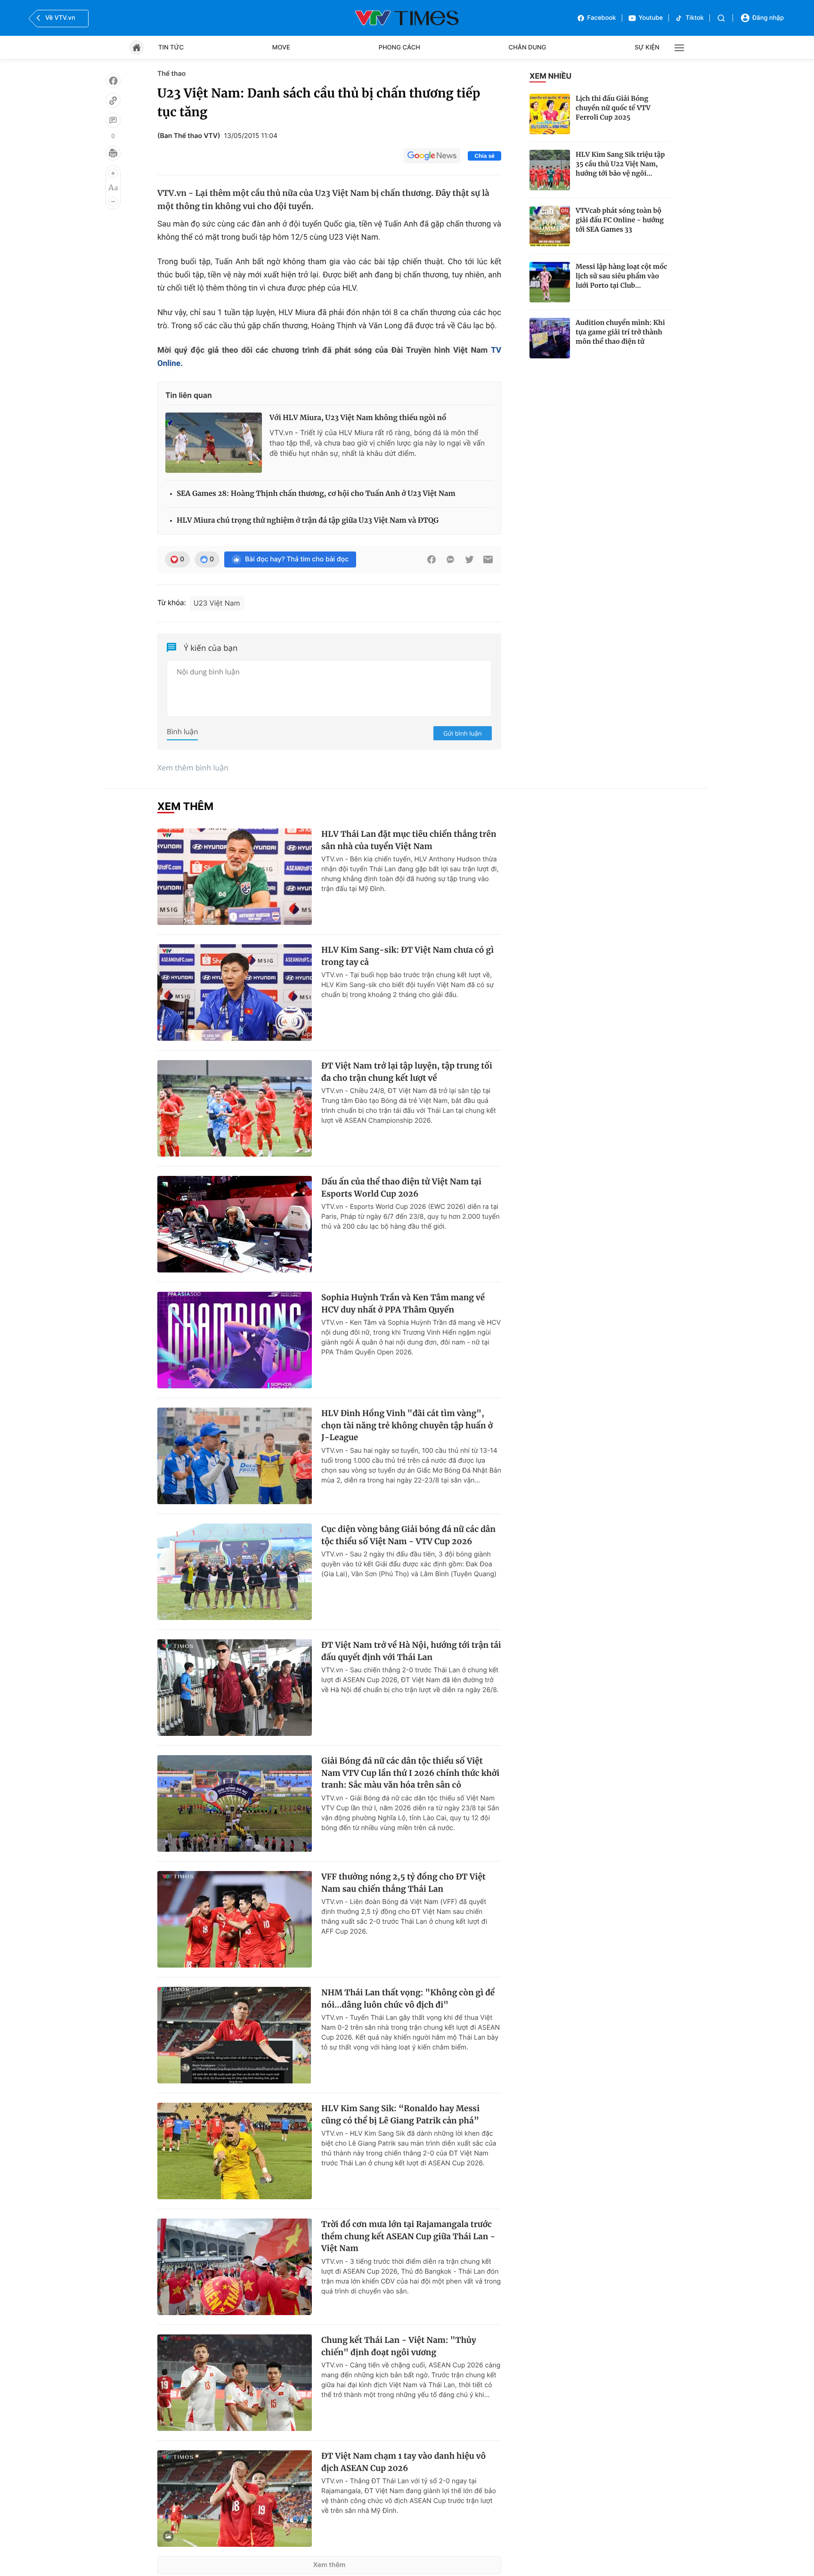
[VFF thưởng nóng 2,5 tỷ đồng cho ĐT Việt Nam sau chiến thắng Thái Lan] (235, 1919)
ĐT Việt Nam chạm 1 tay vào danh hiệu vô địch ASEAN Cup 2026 (403, 2462)
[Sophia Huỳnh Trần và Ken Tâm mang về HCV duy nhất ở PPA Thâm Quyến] (235, 1340)
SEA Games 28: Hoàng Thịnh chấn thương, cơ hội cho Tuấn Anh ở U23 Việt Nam (316, 494)
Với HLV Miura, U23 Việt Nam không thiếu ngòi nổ (358, 418)
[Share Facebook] (431, 559)
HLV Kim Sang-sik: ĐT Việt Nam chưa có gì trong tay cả (407, 956)
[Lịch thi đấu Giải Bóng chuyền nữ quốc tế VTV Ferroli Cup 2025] (550, 114)
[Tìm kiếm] (721, 18)
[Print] (113, 153)
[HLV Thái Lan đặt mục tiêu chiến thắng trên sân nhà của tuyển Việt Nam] (235, 877)
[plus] (113, 173)
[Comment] (113, 120)
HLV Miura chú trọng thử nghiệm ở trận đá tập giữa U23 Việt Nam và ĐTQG (308, 521)
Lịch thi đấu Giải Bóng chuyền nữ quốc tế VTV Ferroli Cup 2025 (613, 108)
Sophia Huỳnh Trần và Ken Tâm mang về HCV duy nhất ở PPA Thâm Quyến (403, 1304)
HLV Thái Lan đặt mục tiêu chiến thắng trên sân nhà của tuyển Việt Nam (409, 840)
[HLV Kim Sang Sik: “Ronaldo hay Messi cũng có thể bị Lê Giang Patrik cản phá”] (235, 2151)
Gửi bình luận (463, 733)
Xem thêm (330, 2565)
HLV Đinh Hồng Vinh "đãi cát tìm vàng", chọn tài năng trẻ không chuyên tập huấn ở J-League (407, 1425)
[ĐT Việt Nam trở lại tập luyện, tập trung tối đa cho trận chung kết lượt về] (235, 1108)
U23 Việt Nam (217, 603)
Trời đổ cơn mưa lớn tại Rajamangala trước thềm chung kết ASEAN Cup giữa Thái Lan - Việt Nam (408, 2236)
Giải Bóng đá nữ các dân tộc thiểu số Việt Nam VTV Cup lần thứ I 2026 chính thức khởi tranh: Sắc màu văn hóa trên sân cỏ (410, 1773)
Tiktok (695, 18)
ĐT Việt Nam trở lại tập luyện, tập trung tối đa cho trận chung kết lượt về (407, 1072)
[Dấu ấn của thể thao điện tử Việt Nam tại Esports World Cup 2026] (235, 1224)
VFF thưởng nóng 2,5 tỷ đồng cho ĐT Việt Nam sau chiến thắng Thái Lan (403, 1883)
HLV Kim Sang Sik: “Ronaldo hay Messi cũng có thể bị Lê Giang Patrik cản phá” (400, 2114)
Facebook (602, 18)
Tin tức (171, 48)
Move (281, 48)
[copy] (113, 100)
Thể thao (171, 74)
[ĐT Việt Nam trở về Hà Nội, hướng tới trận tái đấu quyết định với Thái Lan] (235, 1688)
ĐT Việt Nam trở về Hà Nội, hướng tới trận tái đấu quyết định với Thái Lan (411, 1651)
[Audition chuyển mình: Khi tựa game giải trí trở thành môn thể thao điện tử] (550, 338)
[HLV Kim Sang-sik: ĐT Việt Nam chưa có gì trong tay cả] (235, 992)
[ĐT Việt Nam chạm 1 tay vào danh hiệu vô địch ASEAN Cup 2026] (235, 2499)
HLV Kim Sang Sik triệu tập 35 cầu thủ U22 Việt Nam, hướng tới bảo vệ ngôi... (620, 164)
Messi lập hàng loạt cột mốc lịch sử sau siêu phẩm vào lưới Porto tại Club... (621, 276)
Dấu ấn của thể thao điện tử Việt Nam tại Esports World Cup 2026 (401, 1188)
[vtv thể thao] (407, 18)
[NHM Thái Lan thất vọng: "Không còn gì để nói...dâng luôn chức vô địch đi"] (235, 2035)
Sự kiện (647, 48)
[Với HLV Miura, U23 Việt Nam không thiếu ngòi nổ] (214, 443)
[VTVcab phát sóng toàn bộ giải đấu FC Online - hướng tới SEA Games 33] (550, 226)
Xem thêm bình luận (193, 768)
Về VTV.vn (60, 18)
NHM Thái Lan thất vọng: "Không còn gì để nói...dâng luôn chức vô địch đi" (408, 1999)
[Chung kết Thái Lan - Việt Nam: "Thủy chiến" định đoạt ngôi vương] (235, 2383)
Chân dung (528, 48)
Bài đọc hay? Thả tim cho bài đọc (297, 559)
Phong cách (399, 48)
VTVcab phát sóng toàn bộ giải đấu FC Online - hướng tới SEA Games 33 (620, 220)
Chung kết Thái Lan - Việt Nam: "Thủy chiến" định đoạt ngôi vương (399, 2346)
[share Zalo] (450, 559)
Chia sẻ (484, 156)
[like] (113, 81)
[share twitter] (469, 559)
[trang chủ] (137, 48)
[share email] (488, 559)
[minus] (113, 202)
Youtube (651, 18)
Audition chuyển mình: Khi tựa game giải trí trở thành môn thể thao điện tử (620, 332)
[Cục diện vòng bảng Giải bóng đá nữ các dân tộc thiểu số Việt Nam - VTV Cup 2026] (235, 1572)
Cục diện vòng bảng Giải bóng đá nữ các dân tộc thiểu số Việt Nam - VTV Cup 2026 (408, 1535)
